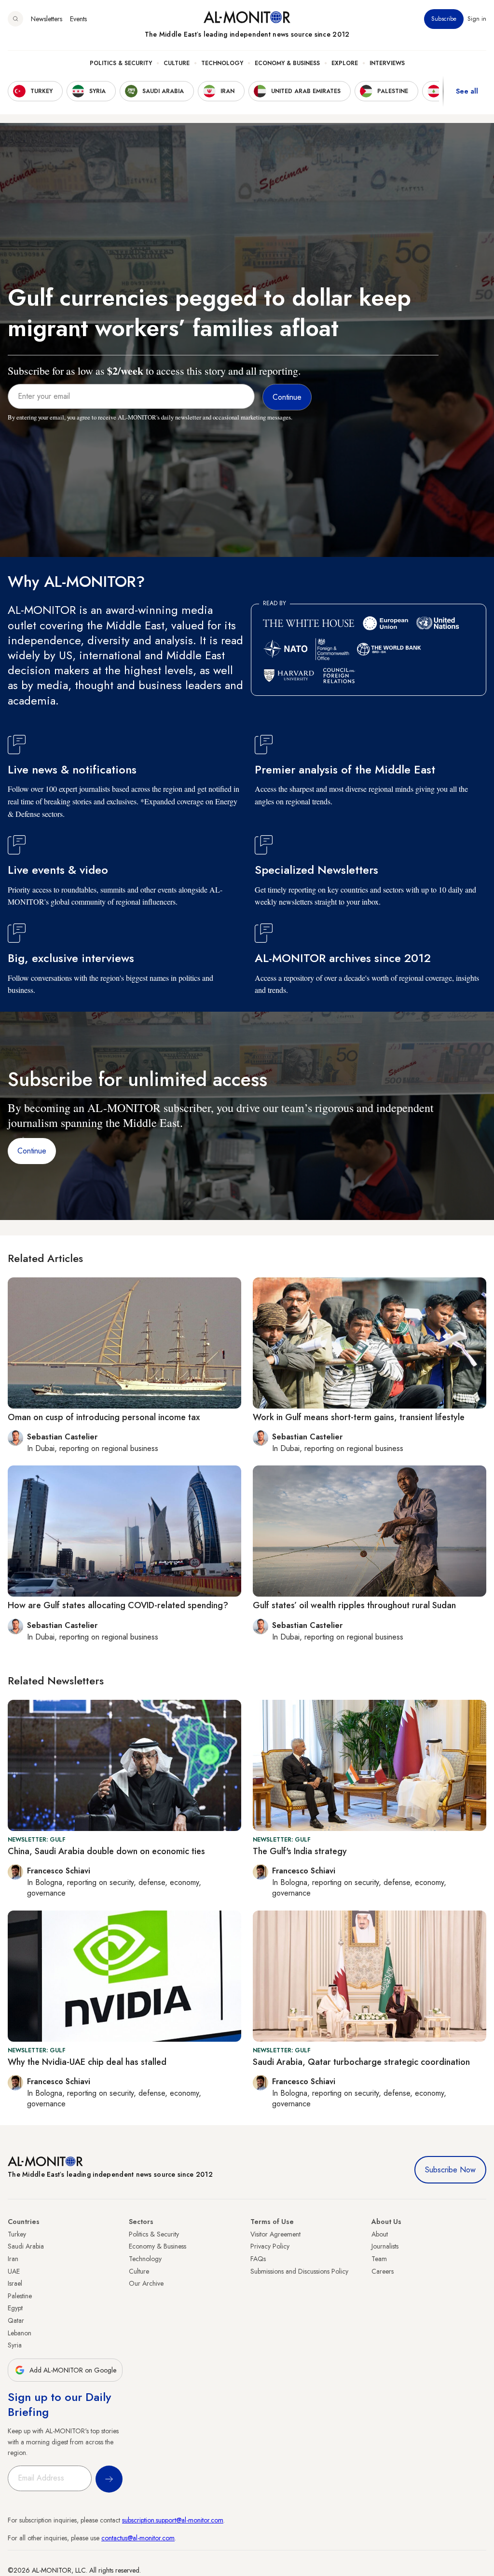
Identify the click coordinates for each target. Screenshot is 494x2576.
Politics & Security (121, 63)
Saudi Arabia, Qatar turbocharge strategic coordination (361, 2062)
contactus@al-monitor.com (138, 2538)
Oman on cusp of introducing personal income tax (104, 1417)
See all (467, 91)
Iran (13, 2259)
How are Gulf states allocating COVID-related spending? (118, 1605)
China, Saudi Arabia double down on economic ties (106, 1851)
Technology (222, 63)
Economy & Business (287, 63)
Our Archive (146, 2283)
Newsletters (47, 19)
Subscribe (444, 19)
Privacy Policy (270, 2246)
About (380, 2234)
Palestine (20, 2296)
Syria (15, 2345)
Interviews (387, 63)
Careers (383, 2271)
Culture (177, 63)
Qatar (16, 2320)
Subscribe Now (450, 2170)
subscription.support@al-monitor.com (173, 2520)
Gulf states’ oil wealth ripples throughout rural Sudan (354, 1605)
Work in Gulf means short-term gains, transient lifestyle (359, 1417)
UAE (14, 2271)
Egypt (15, 2308)
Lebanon (20, 2333)
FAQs (258, 2259)
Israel (15, 2283)
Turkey (17, 2234)
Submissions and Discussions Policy (299, 2271)
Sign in (477, 19)
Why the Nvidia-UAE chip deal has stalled (87, 2062)
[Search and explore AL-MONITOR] (15, 19)
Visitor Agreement (275, 2234)
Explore (345, 63)
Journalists (385, 2246)
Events (78, 19)
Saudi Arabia (26, 2246)
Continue (32, 1151)
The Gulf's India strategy (300, 1851)
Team (379, 2259)
